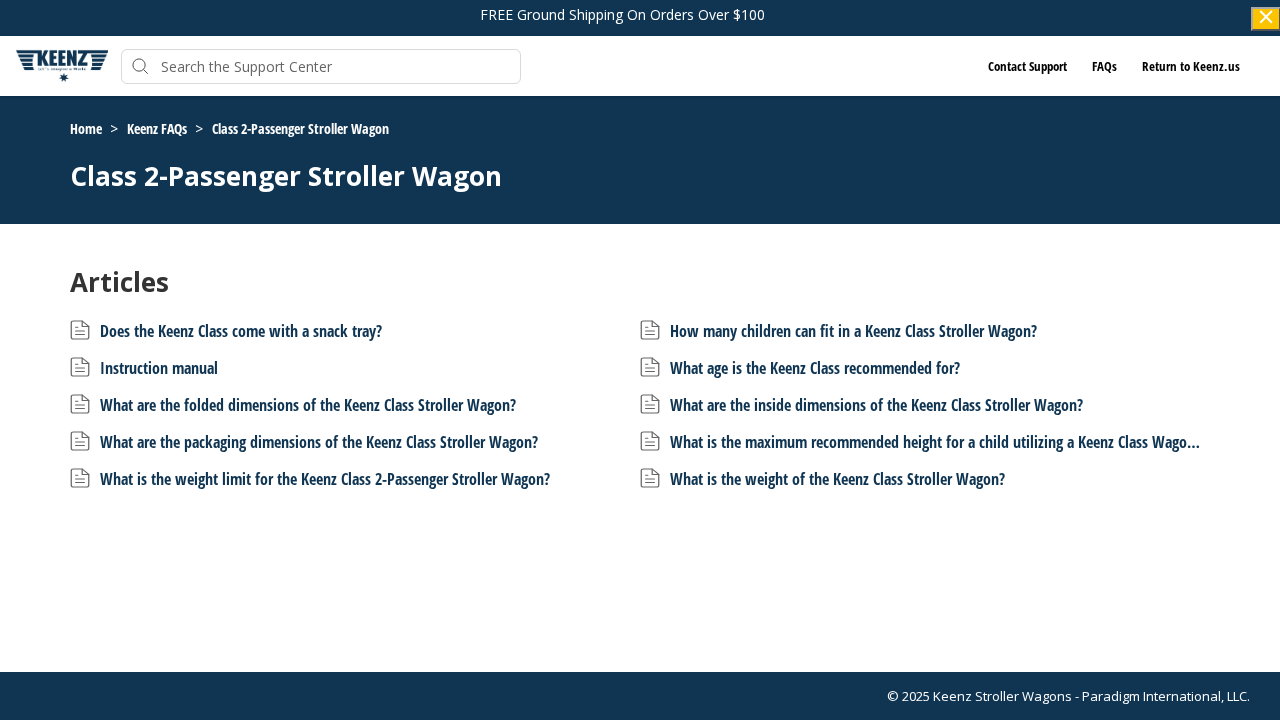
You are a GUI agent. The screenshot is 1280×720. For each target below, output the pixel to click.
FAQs (1104, 66)
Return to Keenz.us (1191, 66)
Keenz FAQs (158, 128)
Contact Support (1027, 66)
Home (87, 128)
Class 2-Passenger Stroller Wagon (300, 128)
